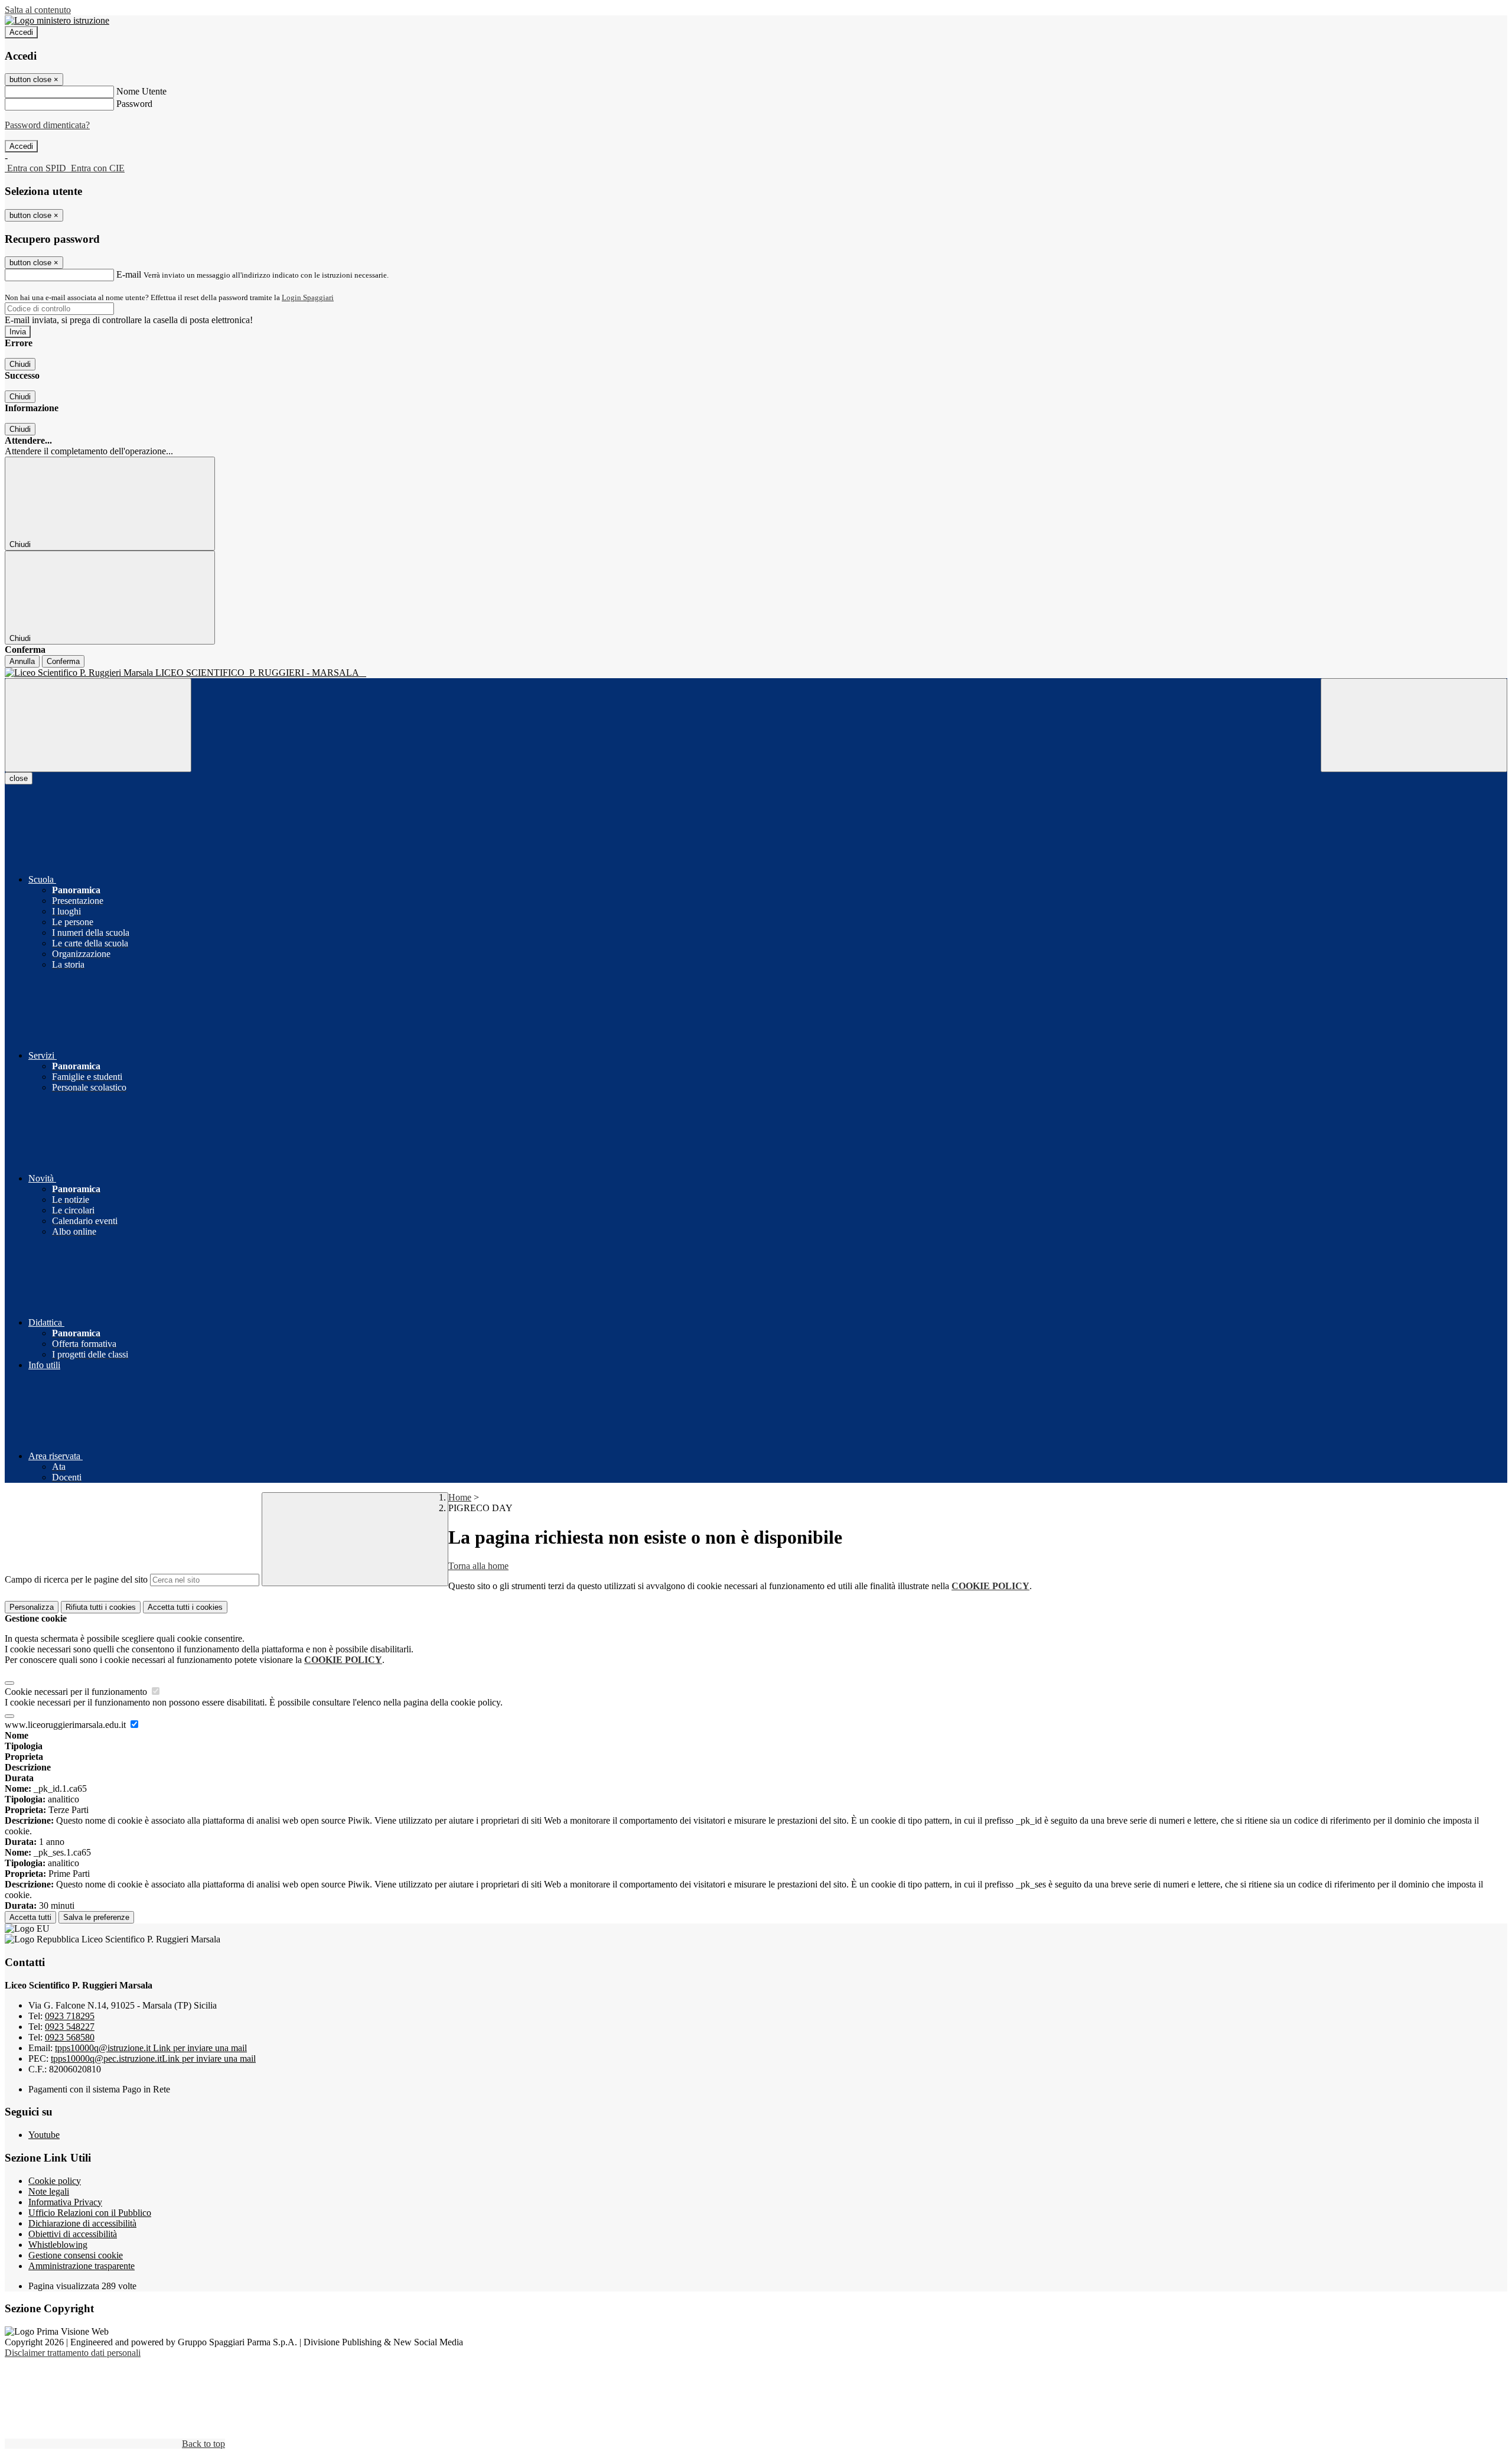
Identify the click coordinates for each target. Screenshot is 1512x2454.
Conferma (63, 661)
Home (460, 1497)
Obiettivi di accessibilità (73, 2234)
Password (134, 104)
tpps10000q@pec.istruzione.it (153, 2058)
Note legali (49, 2191)
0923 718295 (70, 2016)
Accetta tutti (185, 1607)
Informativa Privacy (65, 2202)
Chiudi (20, 364)
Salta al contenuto (38, 10)
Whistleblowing (58, 2245)
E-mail (129, 274)
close (19, 778)
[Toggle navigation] (98, 725)
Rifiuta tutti (101, 1607)
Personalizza (32, 1607)
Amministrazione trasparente (82, 2266)
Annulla (22, 661)
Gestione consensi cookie (76, 2255)
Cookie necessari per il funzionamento (77, 1692)
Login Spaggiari (308, 297)
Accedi (21, 32)
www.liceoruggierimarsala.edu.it (66, 1725)
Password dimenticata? (47, 125)
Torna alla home (478, 1566)
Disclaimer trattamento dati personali (73, 2353)
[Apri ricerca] (1414, 725)
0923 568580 (70, 2037)
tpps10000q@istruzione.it (151, 2048)
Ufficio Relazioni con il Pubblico (90, 2213)
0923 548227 (70, 2027)
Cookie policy (55, 2181)
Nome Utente (141, 91)
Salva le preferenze (96, 1917)
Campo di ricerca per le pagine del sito (76, 1579)
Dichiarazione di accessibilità (82, 2223)
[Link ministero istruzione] (57, 20)
